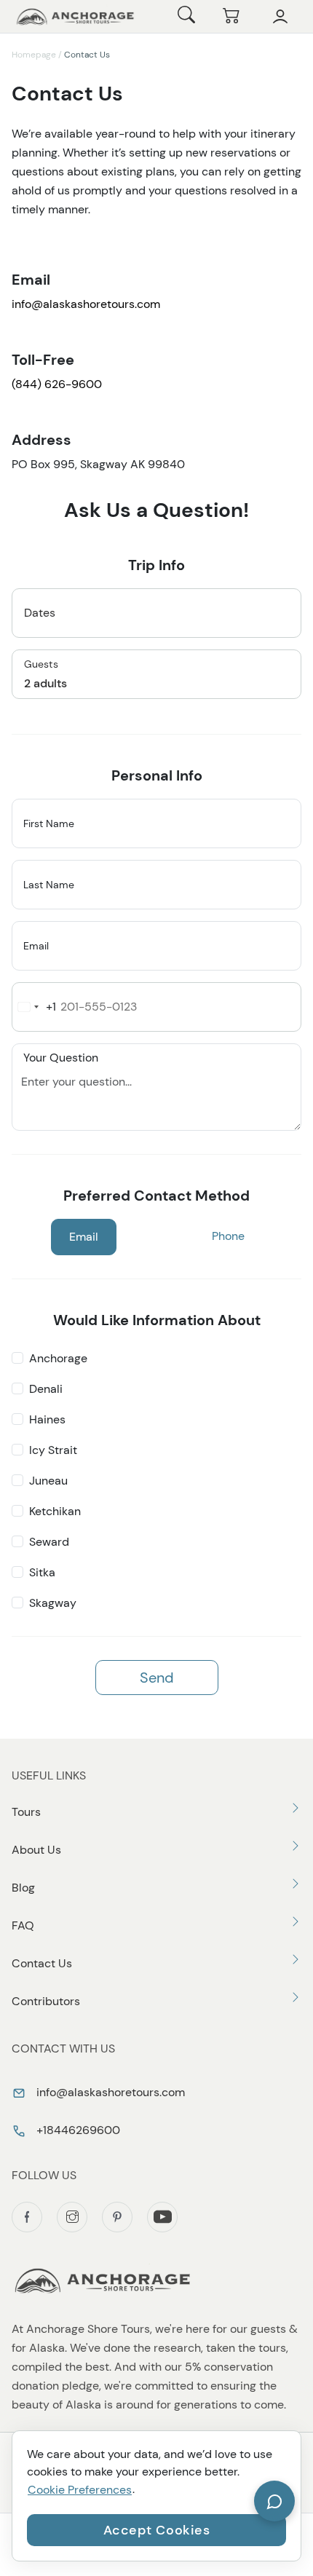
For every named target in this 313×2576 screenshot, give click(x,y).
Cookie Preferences (80, 2490)
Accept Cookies (157, 2530)
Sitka (42, 1572)
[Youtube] (162, 2217)
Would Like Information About (157, 1320)
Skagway (53, 1603)
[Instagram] (72, 2217)
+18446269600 (77, 2130)
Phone (228, 1236)
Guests (41, 664)
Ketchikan (55, 1511)
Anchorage (58, 1358)
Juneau (48, 1481)
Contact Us (42, 1963)
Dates (40, 613)
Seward (49, 1542)
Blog (23, 1888)
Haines (47, 1419)
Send (157, 1678)
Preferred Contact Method (156, 1196)
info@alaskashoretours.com (86, 304)
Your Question (61, 1057)
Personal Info (157, 775)
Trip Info (156, 565)
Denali (46, 1389)
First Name (49, 823)
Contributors (46, 2001)
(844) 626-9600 (58, 384)
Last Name (49, 885)
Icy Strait (53, 1450)
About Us (36, 1850)
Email (36, 946)
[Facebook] (27, 2217)
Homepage (34, 55)
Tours (26, 1812)
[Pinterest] (117, 2217)
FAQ (23, 1925)
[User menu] (280, 17)
